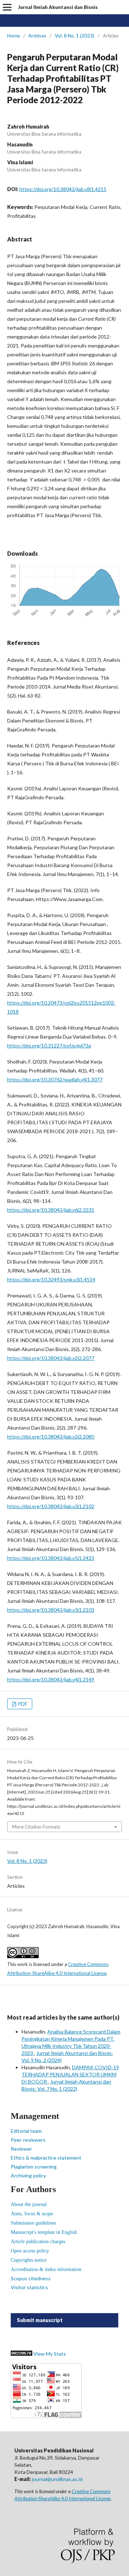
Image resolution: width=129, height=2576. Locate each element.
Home (13, 36)
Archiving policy (28, 2175)
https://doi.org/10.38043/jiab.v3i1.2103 (51, 1610)
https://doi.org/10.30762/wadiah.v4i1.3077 (55, 1079)
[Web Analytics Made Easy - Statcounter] (21, 2354)
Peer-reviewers (28, 2140)
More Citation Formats (36, 1827)
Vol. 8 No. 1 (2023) (75, 36)
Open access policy (30, 2251)
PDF (22, 1704)
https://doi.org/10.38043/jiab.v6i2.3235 (51, 1210)
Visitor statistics (29, 2287)
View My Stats (50, 2354)
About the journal (29, 2204)
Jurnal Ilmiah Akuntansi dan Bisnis (58, 7)
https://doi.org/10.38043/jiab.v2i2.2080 (51, 1437)
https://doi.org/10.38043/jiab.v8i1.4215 (63, 189)
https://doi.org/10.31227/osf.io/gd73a (49, 1046)
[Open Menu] (7, 7)
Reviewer (21, 2149)
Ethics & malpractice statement (46, 2158)
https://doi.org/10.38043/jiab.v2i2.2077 (51, 1358)
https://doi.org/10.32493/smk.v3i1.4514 (51, 1279)
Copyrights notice (29, 2260)
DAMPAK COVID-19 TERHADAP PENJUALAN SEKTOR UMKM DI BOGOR (70, 2074)
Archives (37, 36)
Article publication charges (38, 2242)
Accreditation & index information (46, 2269)
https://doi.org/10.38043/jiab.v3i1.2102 (51, 1506)
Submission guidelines (33, 2223)
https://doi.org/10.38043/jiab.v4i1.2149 (51, 1679)
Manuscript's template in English (44, 2232)
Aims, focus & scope (32, 2214)
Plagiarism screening (34, 2167)
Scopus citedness (31, 2278)
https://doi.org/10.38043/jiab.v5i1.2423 (51, 1558)
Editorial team (26, 2131)
